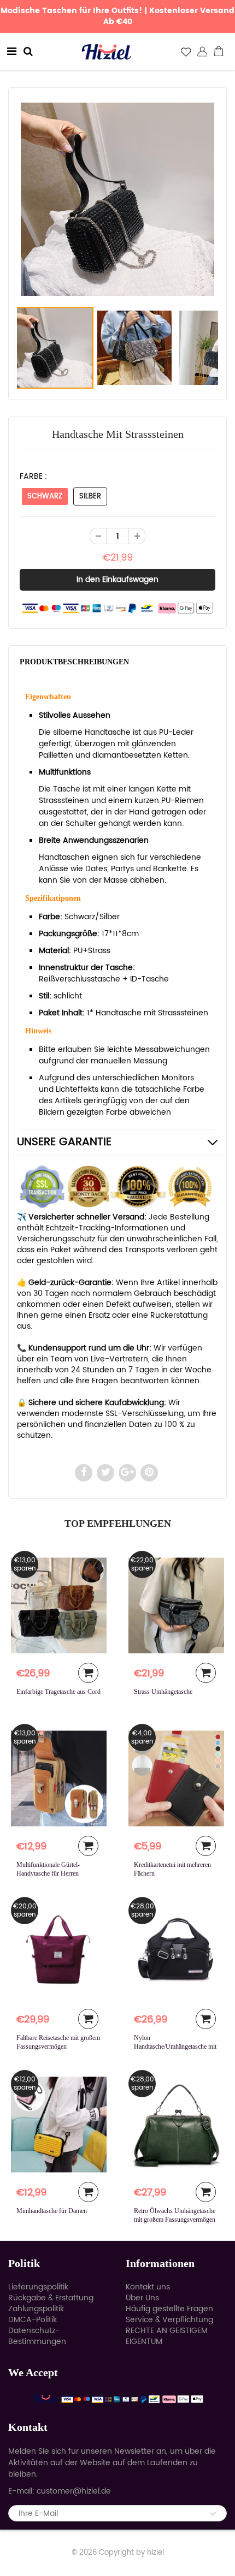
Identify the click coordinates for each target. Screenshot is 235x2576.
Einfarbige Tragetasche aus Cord (58, 1692)
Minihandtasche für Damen (52, 2211)
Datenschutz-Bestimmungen (37, 2336)
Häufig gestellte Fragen (169, 2309)
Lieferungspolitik (38, 2287)
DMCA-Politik (33, 2320)
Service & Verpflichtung (169, 2320)
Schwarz (45, 496)
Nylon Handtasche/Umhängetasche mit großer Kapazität (175, 2046)
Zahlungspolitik (36, 2309)
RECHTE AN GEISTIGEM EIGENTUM (167, 2336)
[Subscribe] (213, 2514)
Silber (90, 496)
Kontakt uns (148, 2287)
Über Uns (142, 2298)
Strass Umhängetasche (163, 1692)
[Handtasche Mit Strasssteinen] (117, 199)
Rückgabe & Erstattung (51, 2298)
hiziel (155, 2553)
